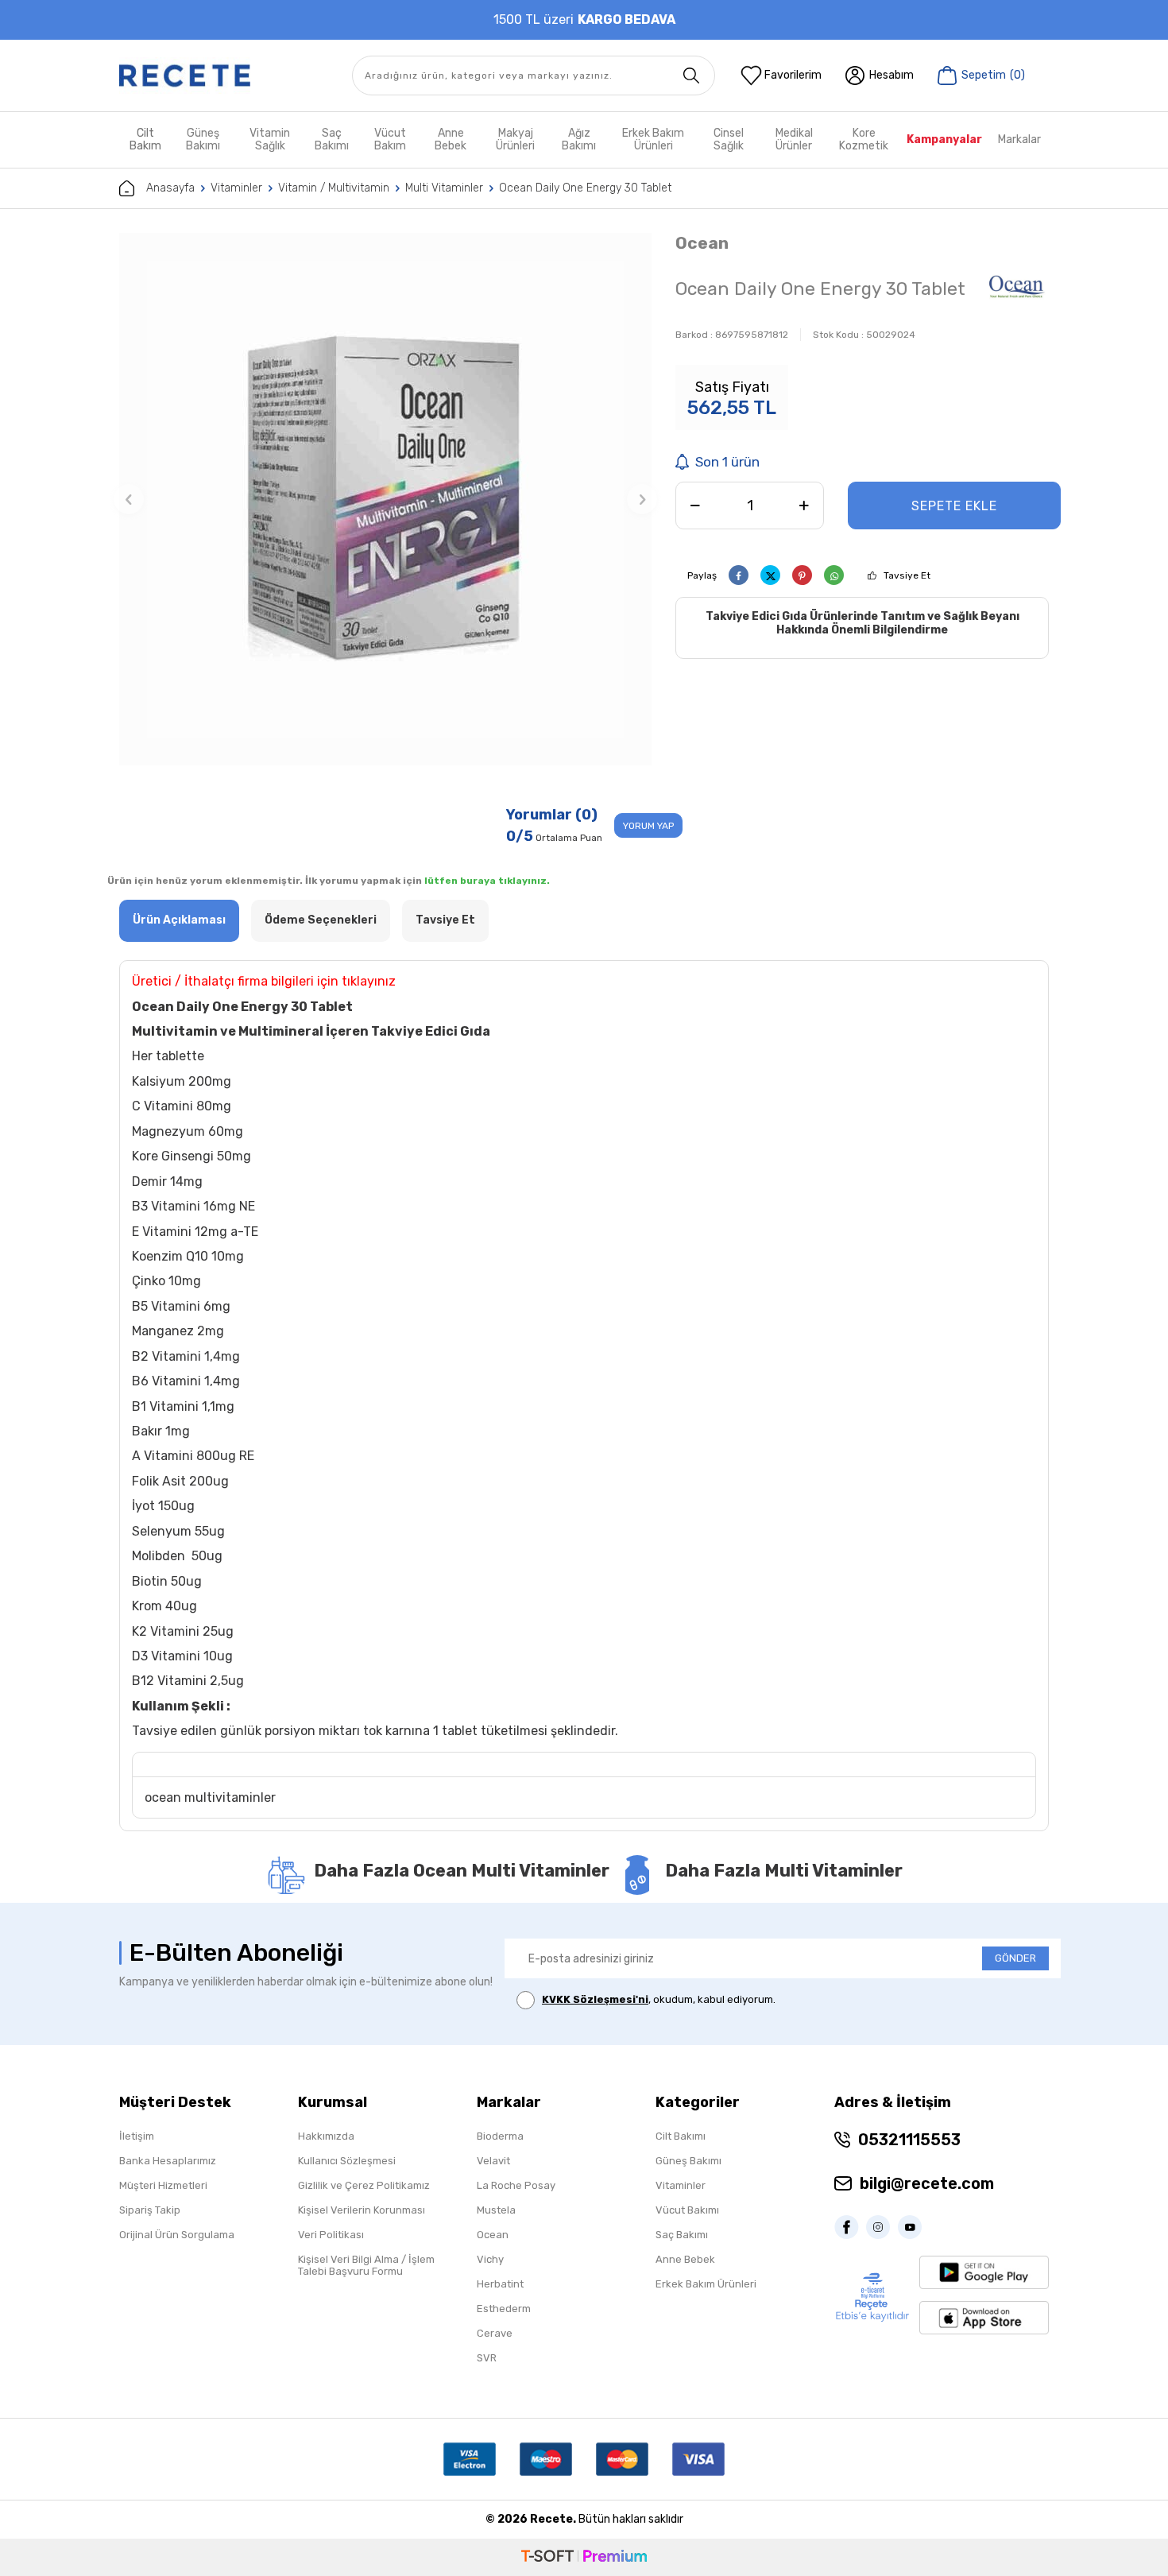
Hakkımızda (326, 2136)
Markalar (1019, 139)
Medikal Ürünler (794, 139)
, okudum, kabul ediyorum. (659, 1999)
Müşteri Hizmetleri (163, 2185)
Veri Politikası (331, 2235)
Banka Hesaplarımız (168, 2161)
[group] (385, 499)
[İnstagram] (882, 2227)
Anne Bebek (451, 139)
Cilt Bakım (145, 139)
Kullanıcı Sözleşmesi (347, 2161)
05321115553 (909, 2140)
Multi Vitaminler (444, 188)
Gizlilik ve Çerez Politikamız (364, 2185)
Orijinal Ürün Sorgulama (177, 2235)
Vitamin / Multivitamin (334, 188)
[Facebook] (850, 2227)
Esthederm (504, 2309)
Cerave (495, 2333)
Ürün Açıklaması (179, 920)
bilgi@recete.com (927, 2183)
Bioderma (500, 2136)
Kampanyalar (944, 139)
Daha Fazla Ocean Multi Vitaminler (462, 1871)
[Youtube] (914, 2227)
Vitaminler (236, 188)
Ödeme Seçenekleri (321, 920)
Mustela (496, 2210)
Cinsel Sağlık (729, 139)
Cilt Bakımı (681, 2136)
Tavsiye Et (907, 575)
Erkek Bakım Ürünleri (653, 139)
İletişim (137, 2136)
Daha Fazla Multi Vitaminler (784, 1871)
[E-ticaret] (584, 2557)
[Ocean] (1018, 291)
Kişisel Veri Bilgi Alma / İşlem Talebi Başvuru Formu (366, 2265)
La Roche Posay (516, 2185)
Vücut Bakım (390, 139)
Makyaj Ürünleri (515, 139)
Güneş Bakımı (203, 139)
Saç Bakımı (332, 139)
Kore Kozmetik (864, 139)
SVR (487, 2358)
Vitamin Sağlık (270, 139)
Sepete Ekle (954, 506)
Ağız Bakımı (579, 139)
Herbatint (500, 2284)
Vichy (490, 2259)
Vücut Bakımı (687, 2210)
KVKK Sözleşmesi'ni (595, 1999)
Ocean (702, 243)
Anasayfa (170, 188)
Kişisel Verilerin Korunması (362, 2210)
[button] (129, 499)
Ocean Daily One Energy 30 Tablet (585, 188)
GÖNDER (1015, 1958)
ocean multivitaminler (210, 1797)
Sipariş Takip (150, 2210)
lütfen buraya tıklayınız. (487, 881)
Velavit (493, 2161)
